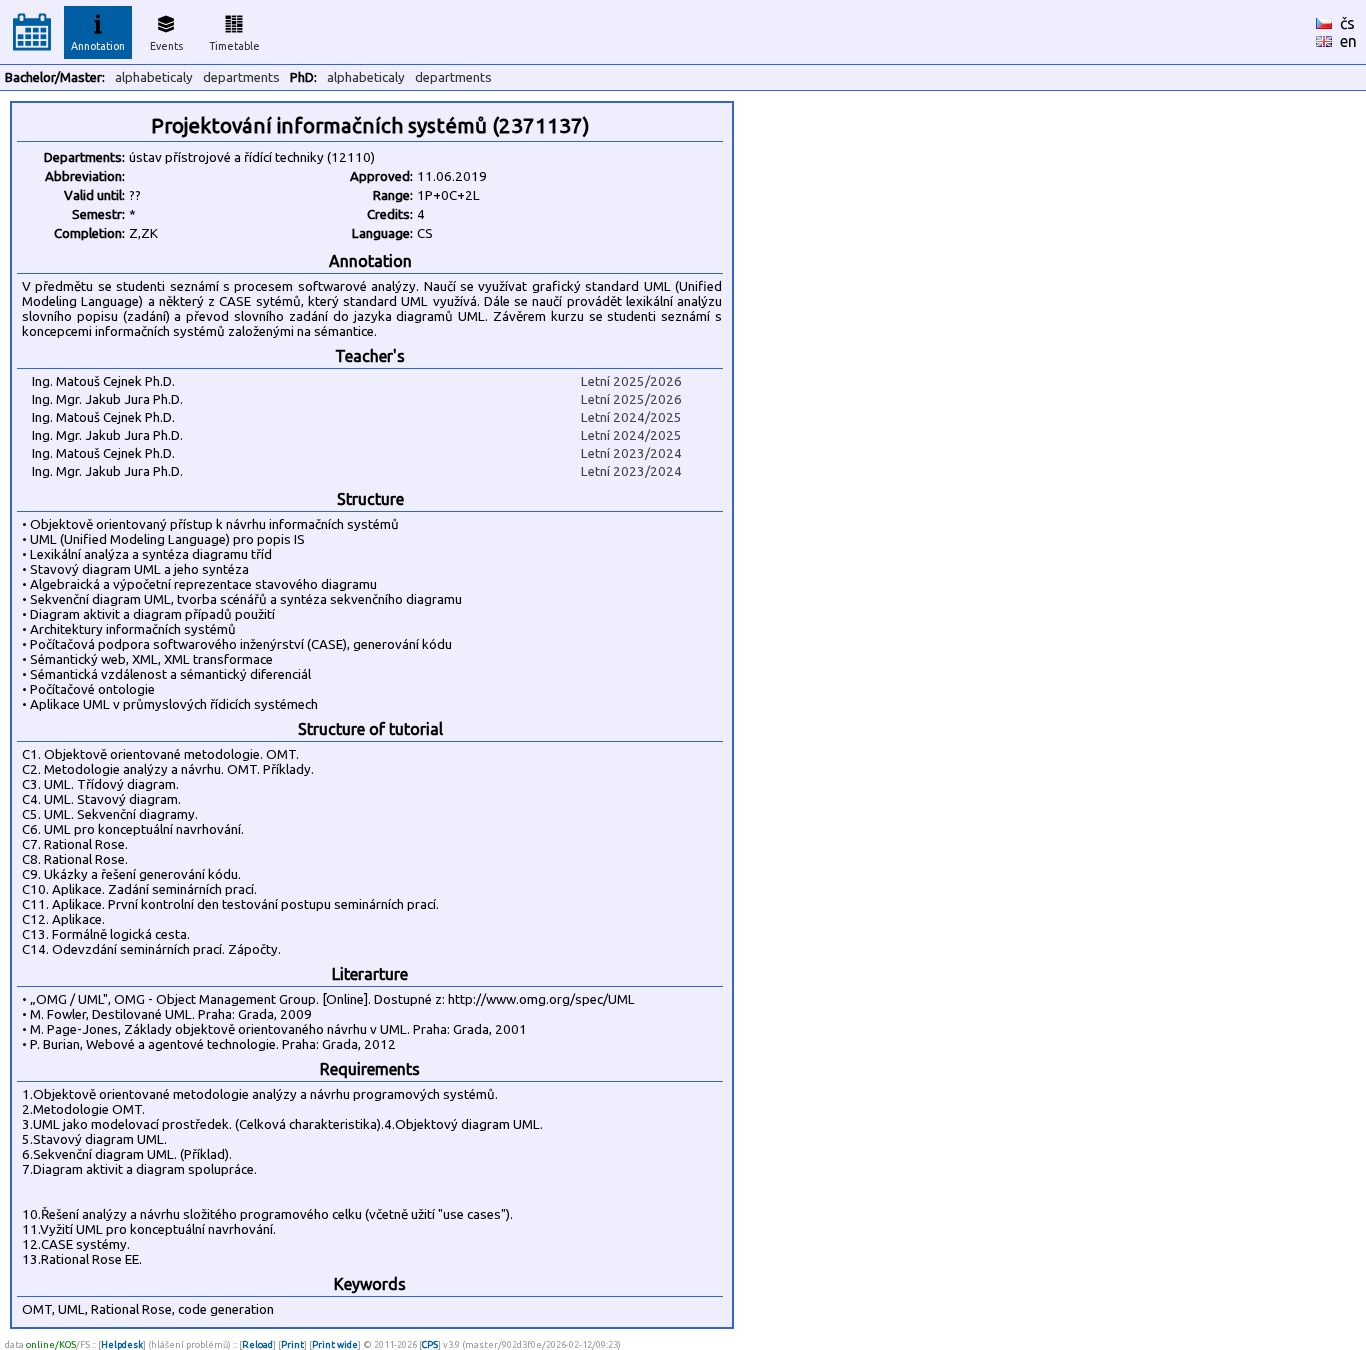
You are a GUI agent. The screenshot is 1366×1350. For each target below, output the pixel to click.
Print (292, 1344)
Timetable (234, 46)
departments (241, 77)
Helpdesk (122, 1344)
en (1348, 41)
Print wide (335, 1344)
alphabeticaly (154, 77)
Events (166, 46)
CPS (430, 1344)
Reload (257, 1344)
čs (1347, 23)
